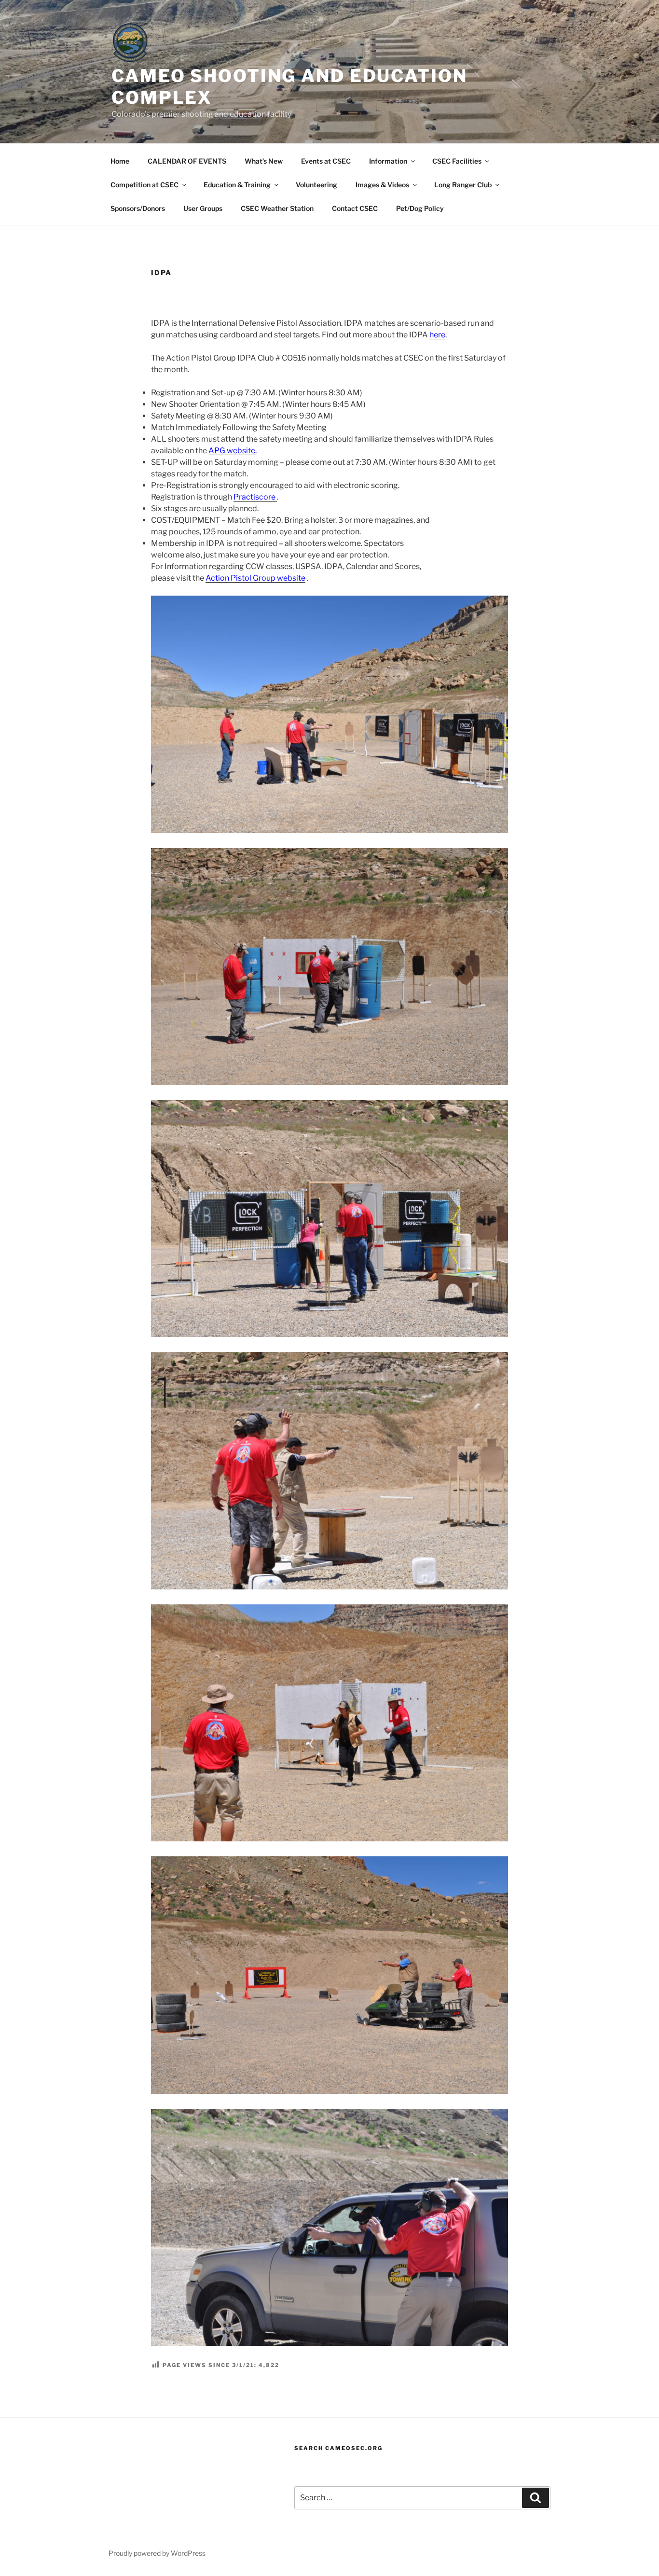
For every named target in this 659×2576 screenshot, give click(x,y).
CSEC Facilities (457, 161)
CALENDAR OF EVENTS (187, 161)
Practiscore (255, 497)
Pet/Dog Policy (420, 208)
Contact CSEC (355, 208)
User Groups (203, 208)
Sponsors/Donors (138, 208)
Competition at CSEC (144, 185)
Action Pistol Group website (255, 578)
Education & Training (237, 185)
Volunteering (316, 185)
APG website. (233, 451)
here (437, 335)
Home (120, 161)
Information (388, 161)
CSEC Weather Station (277, 208)
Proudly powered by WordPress (157, 2553)
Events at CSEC (326, 161)
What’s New (264, 161)
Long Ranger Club (463, 185)
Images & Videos (382, 185)
